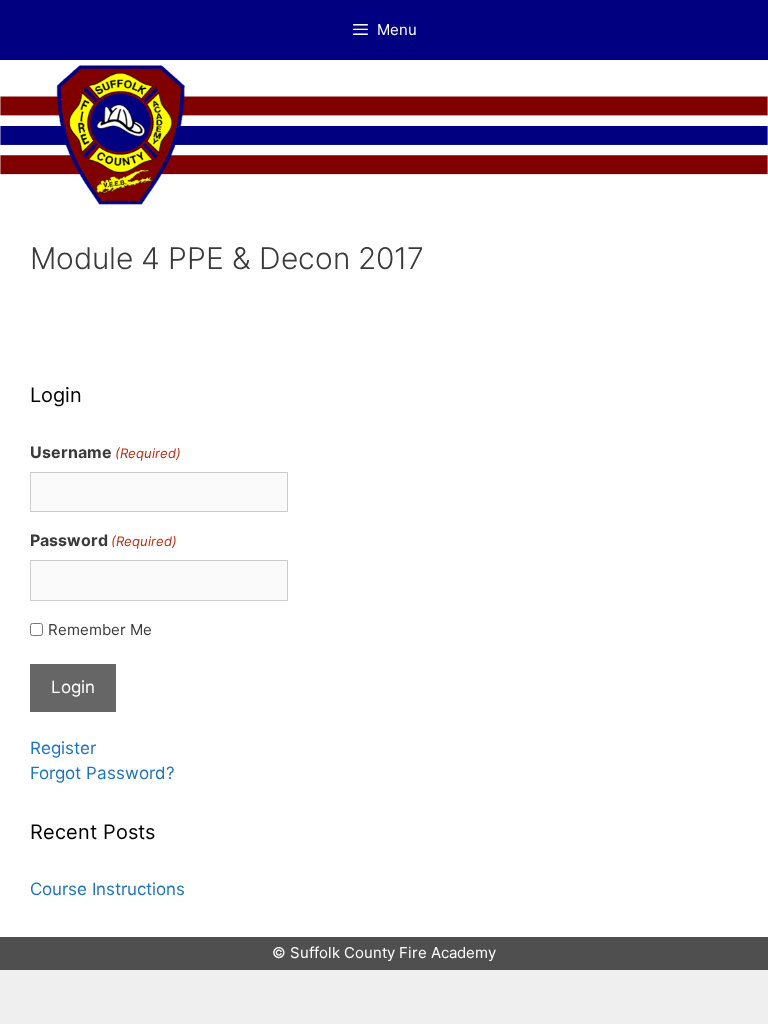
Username (105, 452)
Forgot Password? (102, 773)
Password (103, 540)
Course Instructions (107, 889)
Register (63, 748)
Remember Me (100, 629)
